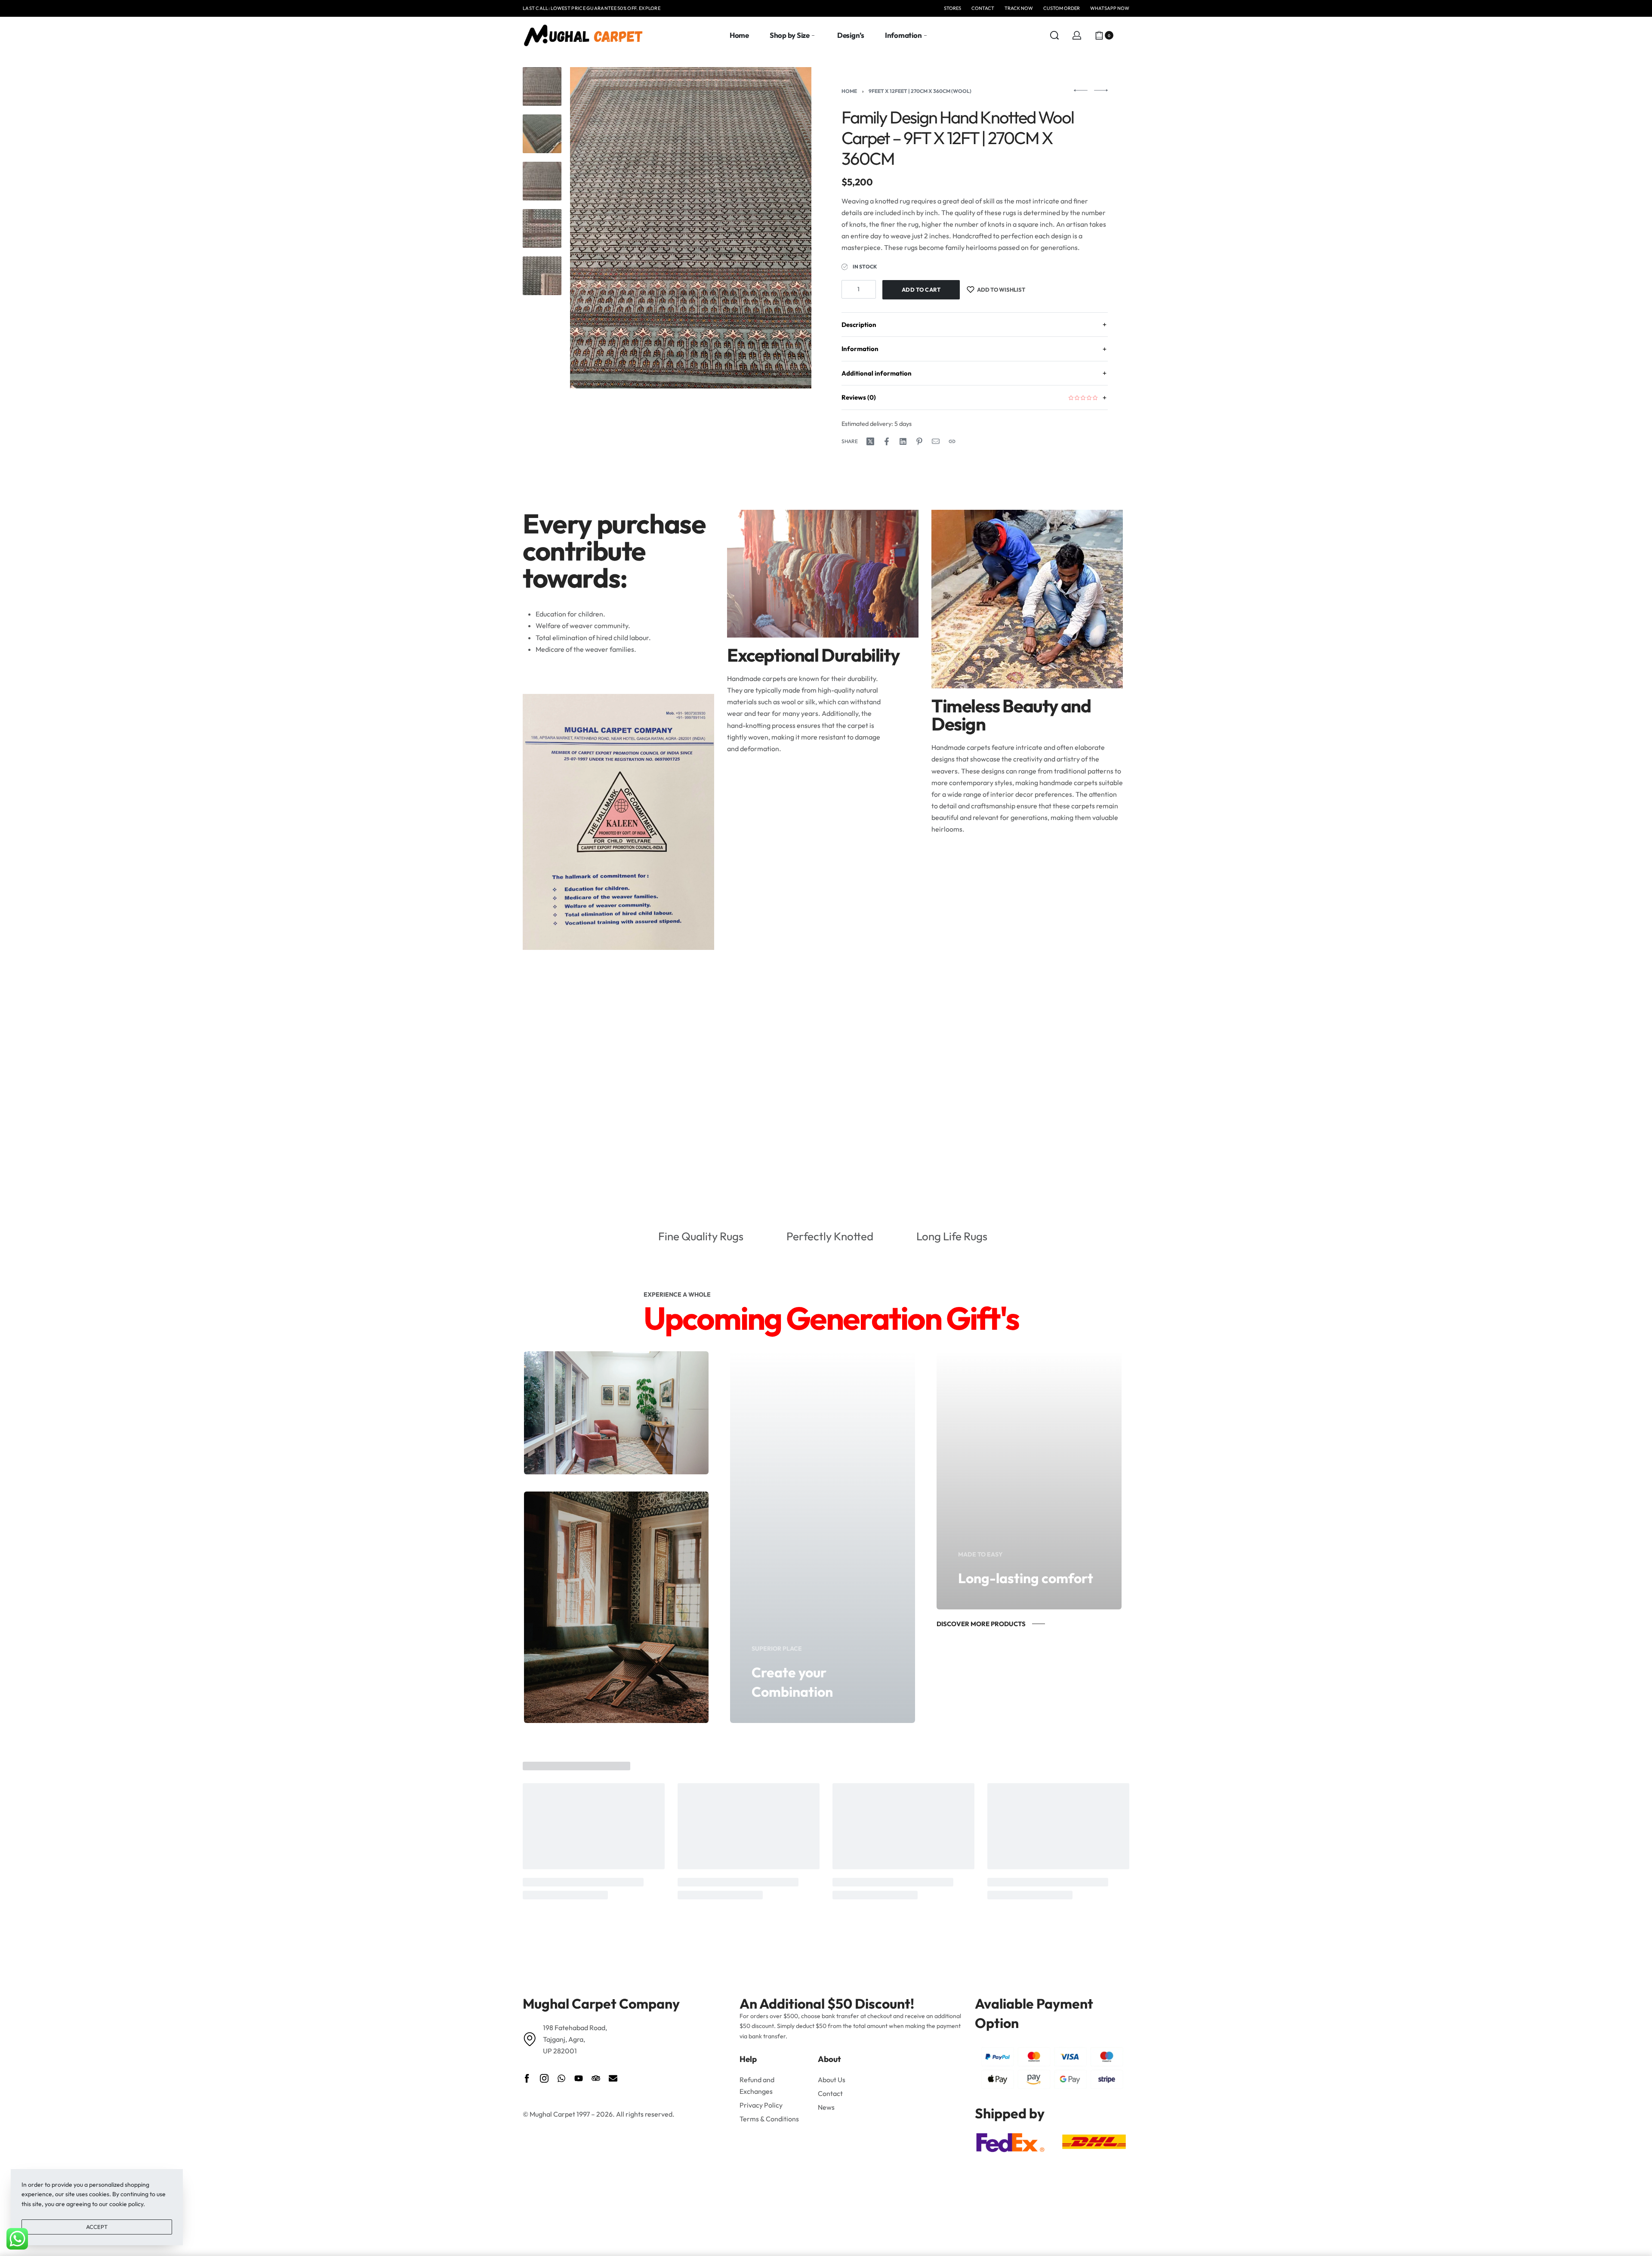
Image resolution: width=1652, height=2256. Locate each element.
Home (849, 91)
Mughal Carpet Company (601, 2003)
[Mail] (936, 441)
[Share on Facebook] (887, 441)
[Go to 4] (542, 228)
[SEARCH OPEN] (1054, 35)
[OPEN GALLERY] (691, 228)
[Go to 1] (542, 86)
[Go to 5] (542, 276)
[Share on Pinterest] (919, 441)
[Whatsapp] (561, 2078)
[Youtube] (579, 2078)
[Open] (1125, 35)
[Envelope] (613, 2078)
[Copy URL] (952, 441)
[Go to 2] (542, 134)
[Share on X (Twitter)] (870, 441)
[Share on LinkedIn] (903, 441)
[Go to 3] (542, 181)
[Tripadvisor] (596, 2078)
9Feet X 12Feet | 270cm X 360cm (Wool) (920, 91)
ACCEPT (97, 2227)
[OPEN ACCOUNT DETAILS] (1077, 35)
